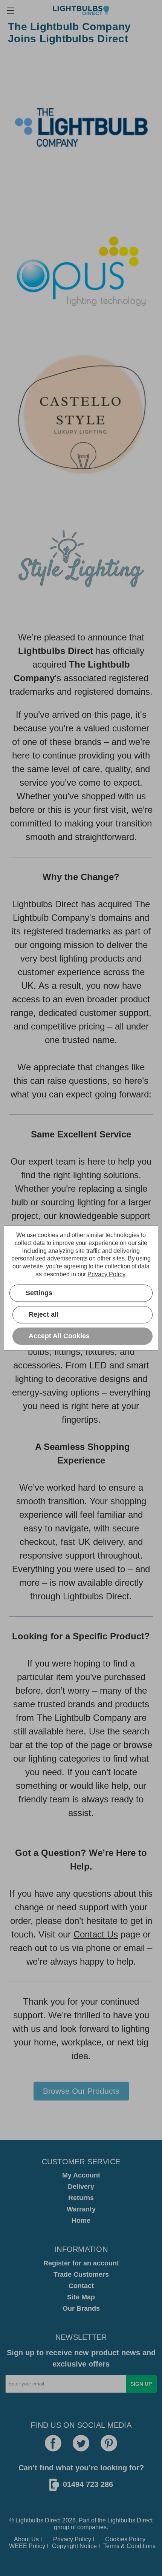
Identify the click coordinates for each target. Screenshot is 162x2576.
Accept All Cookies (59, 1336)
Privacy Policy (72, 2539)
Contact (81, 2286)
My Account (81, 2175)
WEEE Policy (27, 2546)
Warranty (81, 2209)
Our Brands (81, 2308)
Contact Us (96, 1934)
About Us (26, 2539)
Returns (81, 2198)
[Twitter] (81, 2443)
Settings (39, 1293)
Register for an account (81, 2263)
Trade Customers (81, 2274)
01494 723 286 (88, 2484)
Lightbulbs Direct (130, 2520)
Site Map (81, 2297)
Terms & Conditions (129, 2546)
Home (81, 2221)
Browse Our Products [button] (81, 2091)
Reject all (44, 1314)
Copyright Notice (74, 2546)
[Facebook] (53, 2443)
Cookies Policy (125, 2539)
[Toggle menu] (10, 10)
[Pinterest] (109, 2443)
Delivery (81, 2187)
